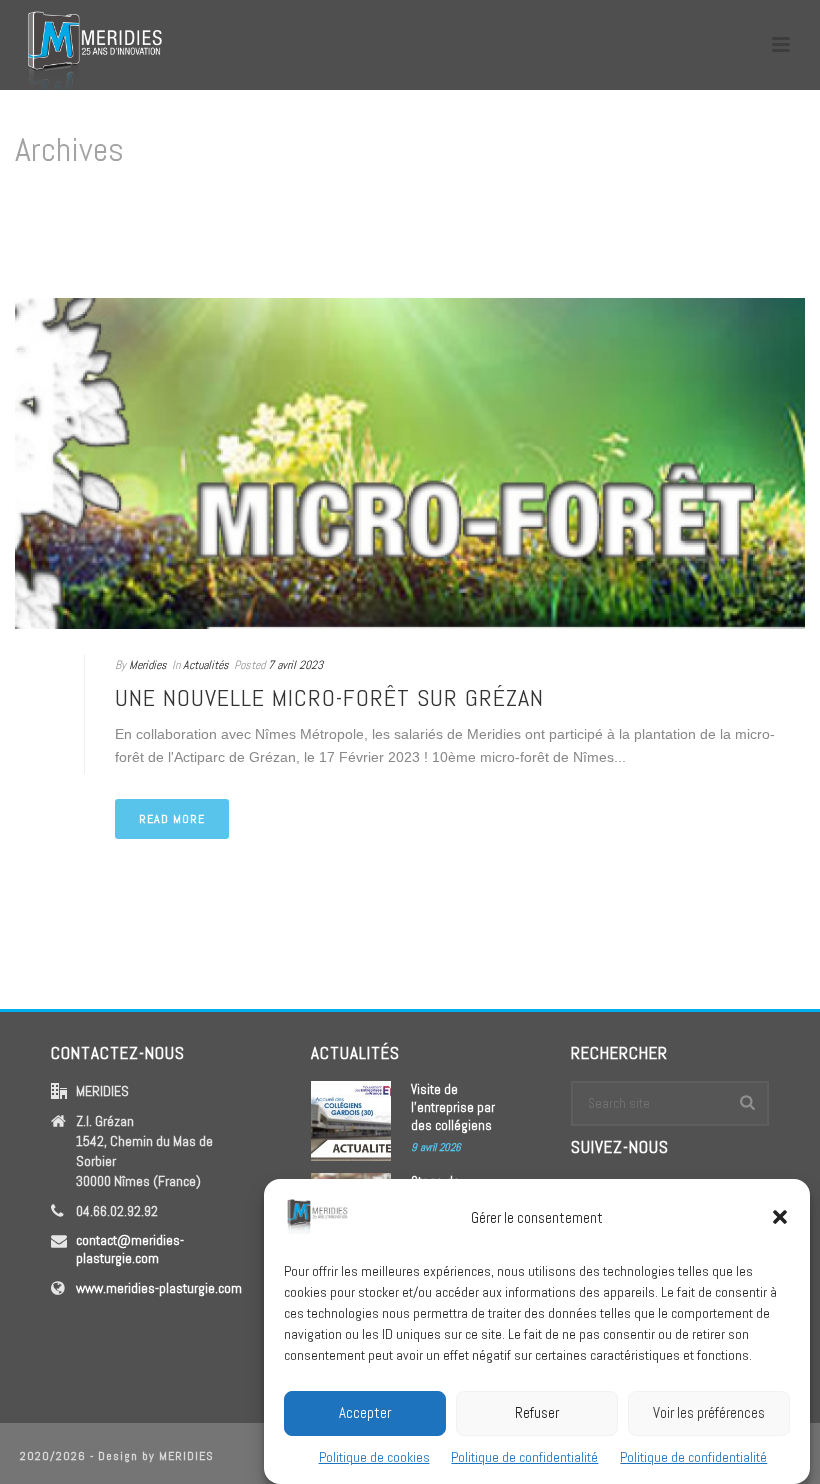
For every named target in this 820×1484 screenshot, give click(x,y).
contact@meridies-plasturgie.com (130, 1249)
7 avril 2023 (295, 665)
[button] (780, 1217)
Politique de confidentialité (524, 1457)
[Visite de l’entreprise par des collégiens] (351, 1121)
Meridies (148, 665)
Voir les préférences (709, 1412)
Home (765, 234)
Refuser (537, 1412)
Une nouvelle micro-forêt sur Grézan (329, 697)
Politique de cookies (374, 1457)
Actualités (206, 665)
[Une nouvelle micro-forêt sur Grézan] (410, 463)
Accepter (365, 1412)
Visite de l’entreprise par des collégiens (453, 1107)
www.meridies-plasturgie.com (159, 1288)
